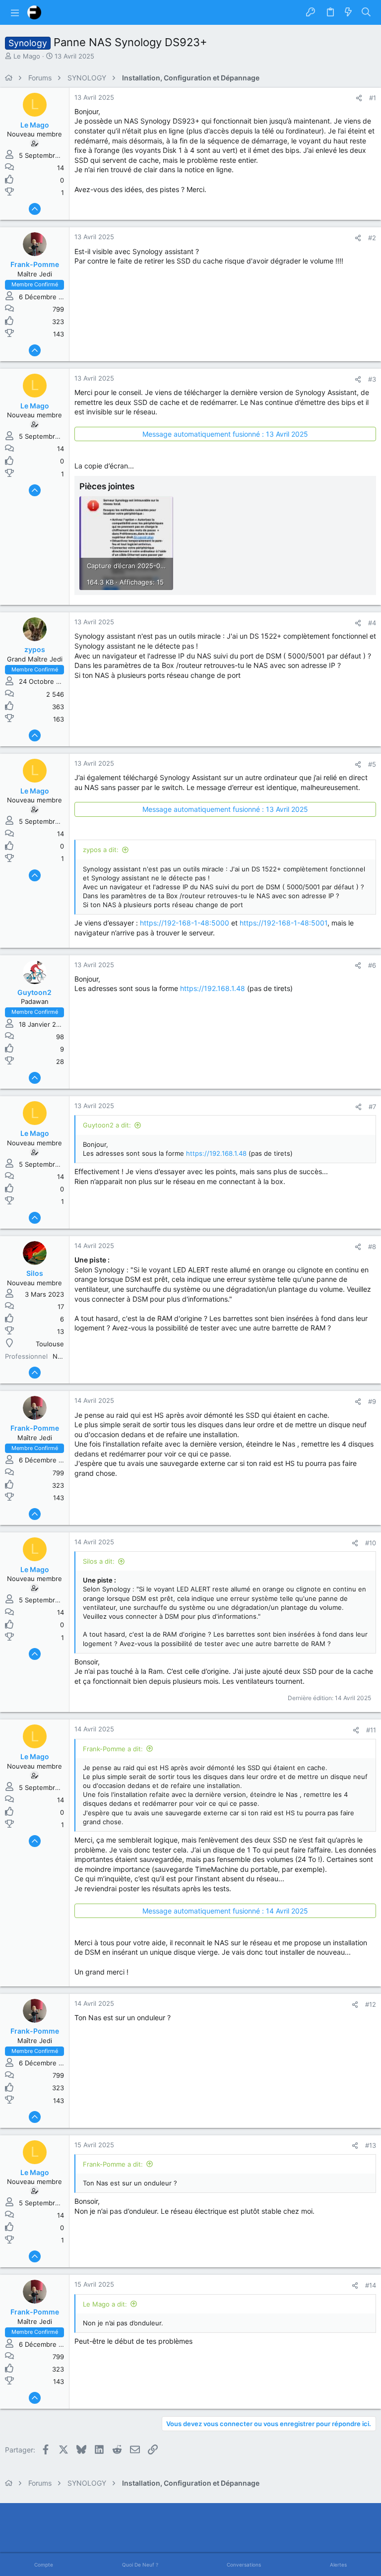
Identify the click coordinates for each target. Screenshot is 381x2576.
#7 (372, 1107)
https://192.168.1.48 (213, 988)
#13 (371, 2145)
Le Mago (27, 56)
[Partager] (359, 98)
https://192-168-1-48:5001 (284, 923)
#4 (372, 623)
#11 (371, 1730)
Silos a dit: (99, 1561)
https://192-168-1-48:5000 (185, 923)
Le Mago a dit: (105, 2304)
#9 (372, 1401)
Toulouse (50, 1344)
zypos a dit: (101, 850)
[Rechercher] (366, 12)
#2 (372, 238)
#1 (373, 98)
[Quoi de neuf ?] (348, 12)
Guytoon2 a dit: (107, 1125)
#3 (372, 379)
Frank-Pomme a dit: (113, 1749)
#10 (371, 1543)
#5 (372, 764)
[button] (15, 12)
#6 (372, 965)
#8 (372, 1247)
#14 (371, 2285)
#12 (371, 2004)
